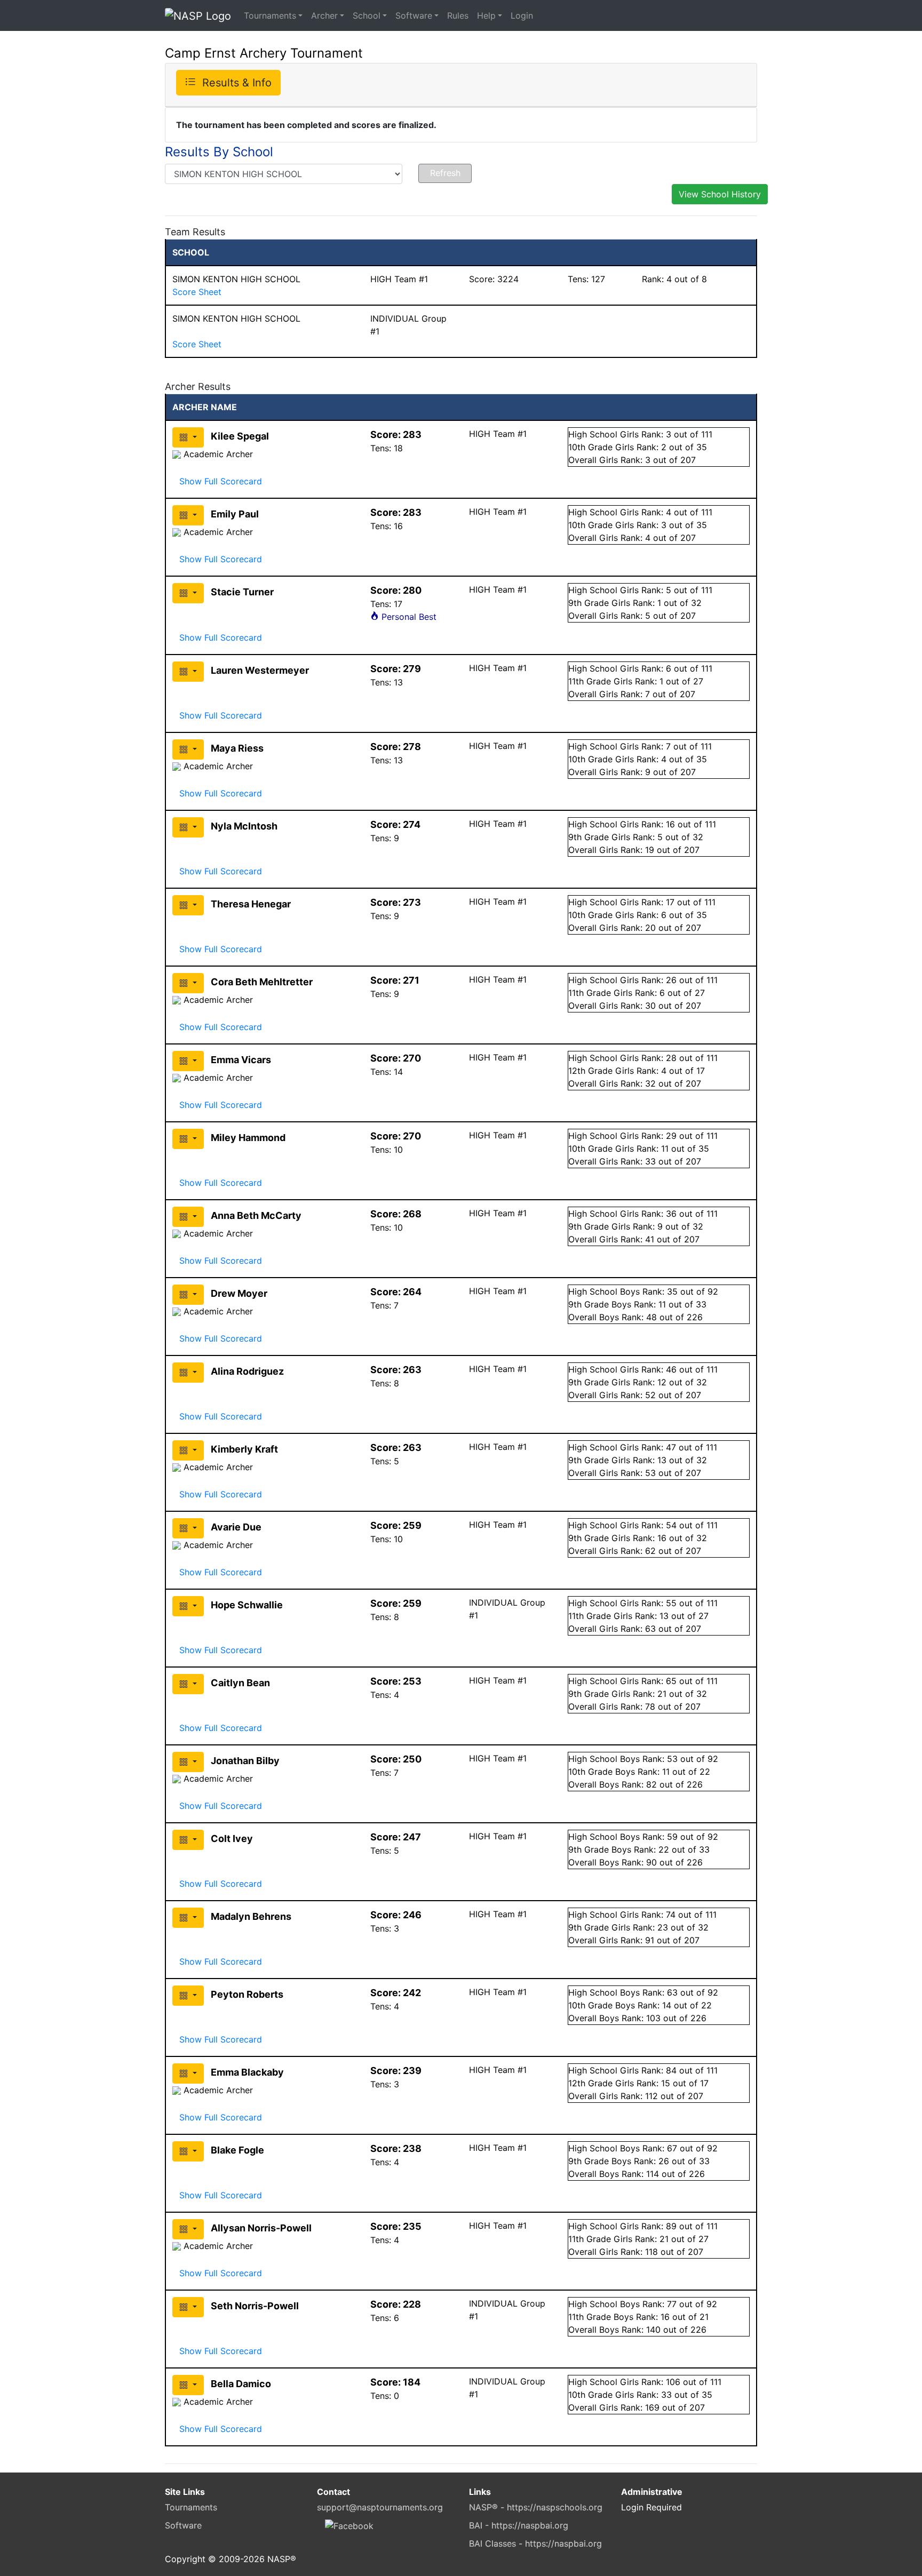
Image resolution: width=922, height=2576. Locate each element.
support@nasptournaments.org (380, 2507)
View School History (720, 194)
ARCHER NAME (205, 407)
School (367, 15)
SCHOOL (191, 252)
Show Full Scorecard (221, 481)
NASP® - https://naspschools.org (536, 2507)
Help (486, 15)
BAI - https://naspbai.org (519, 2525)
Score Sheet (197, 292)
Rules (458, 15)
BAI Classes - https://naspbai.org (535, 2543)
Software (414, 15)
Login (522, 15)
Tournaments (270, 15)
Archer (324, 15)
